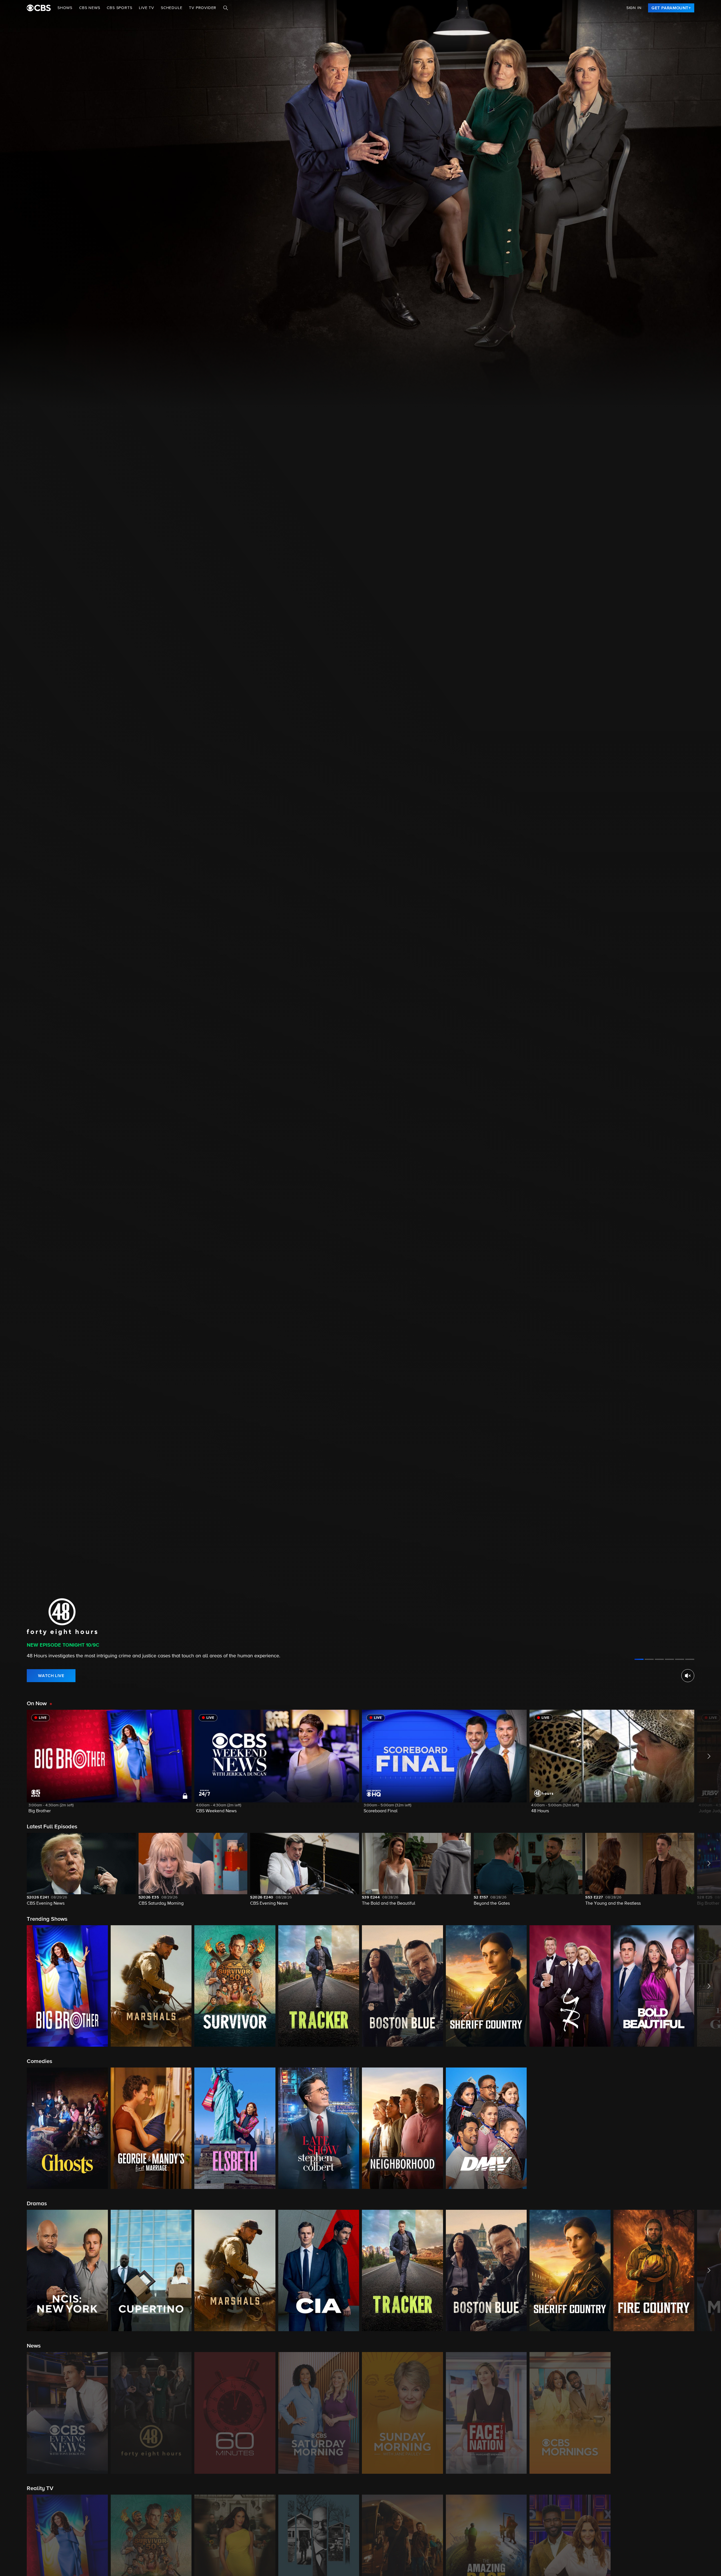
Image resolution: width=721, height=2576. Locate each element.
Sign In (634, 8)
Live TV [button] (146, 8)
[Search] (226, 8)
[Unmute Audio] (688, 1676)
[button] (109, 1765)
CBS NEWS (90, 8)
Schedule (172, 8)
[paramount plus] (39, 8)
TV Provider (203, 8)
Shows (65, 8)
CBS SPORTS (119, 8)
